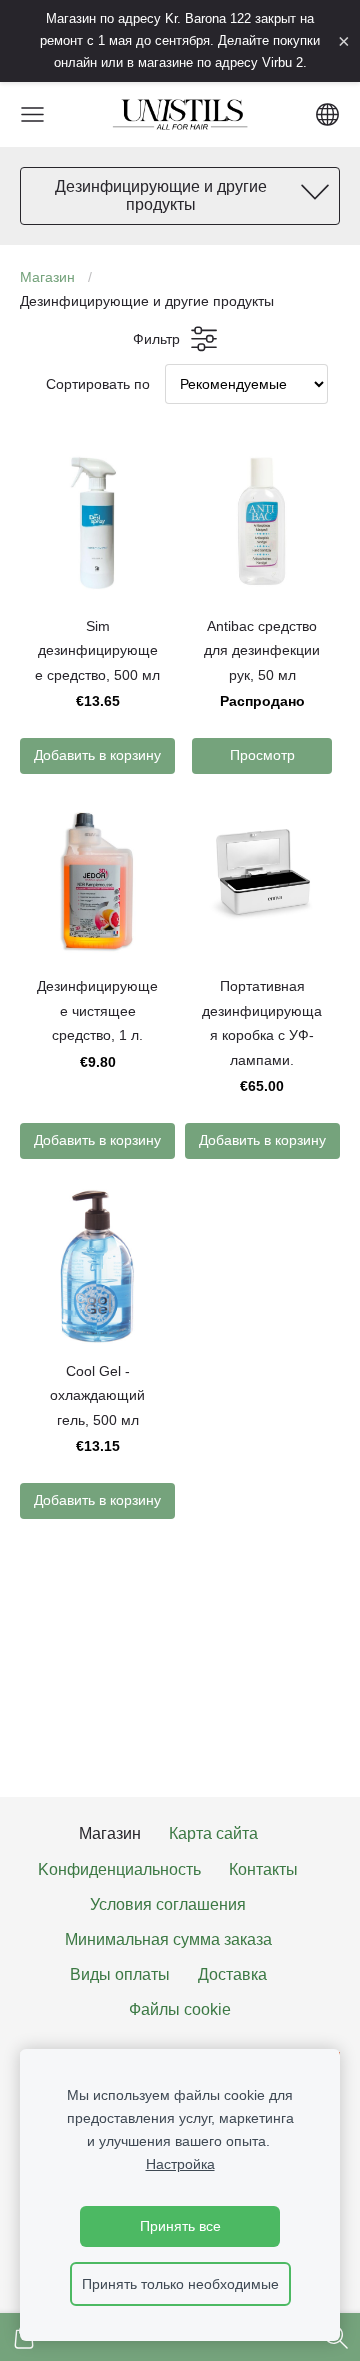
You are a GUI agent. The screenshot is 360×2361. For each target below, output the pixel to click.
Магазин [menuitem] (110, 1833)
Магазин (47, 277)
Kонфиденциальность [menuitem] (119, 1869)
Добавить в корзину (97, 755)
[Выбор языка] (327, 114)
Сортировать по (98, 384)
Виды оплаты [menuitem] (120, 1974)
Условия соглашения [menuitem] (168, 1904)
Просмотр (262, 755)
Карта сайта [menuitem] (213, 1833)
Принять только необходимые (180, 2284)
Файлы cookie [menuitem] (180, 2009)
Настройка (180, 2164)
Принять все (180, 2226)
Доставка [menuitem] (232, 1974)
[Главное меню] (32, 114)
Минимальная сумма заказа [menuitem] (168, 1939)
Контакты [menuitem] (263, 1869)
